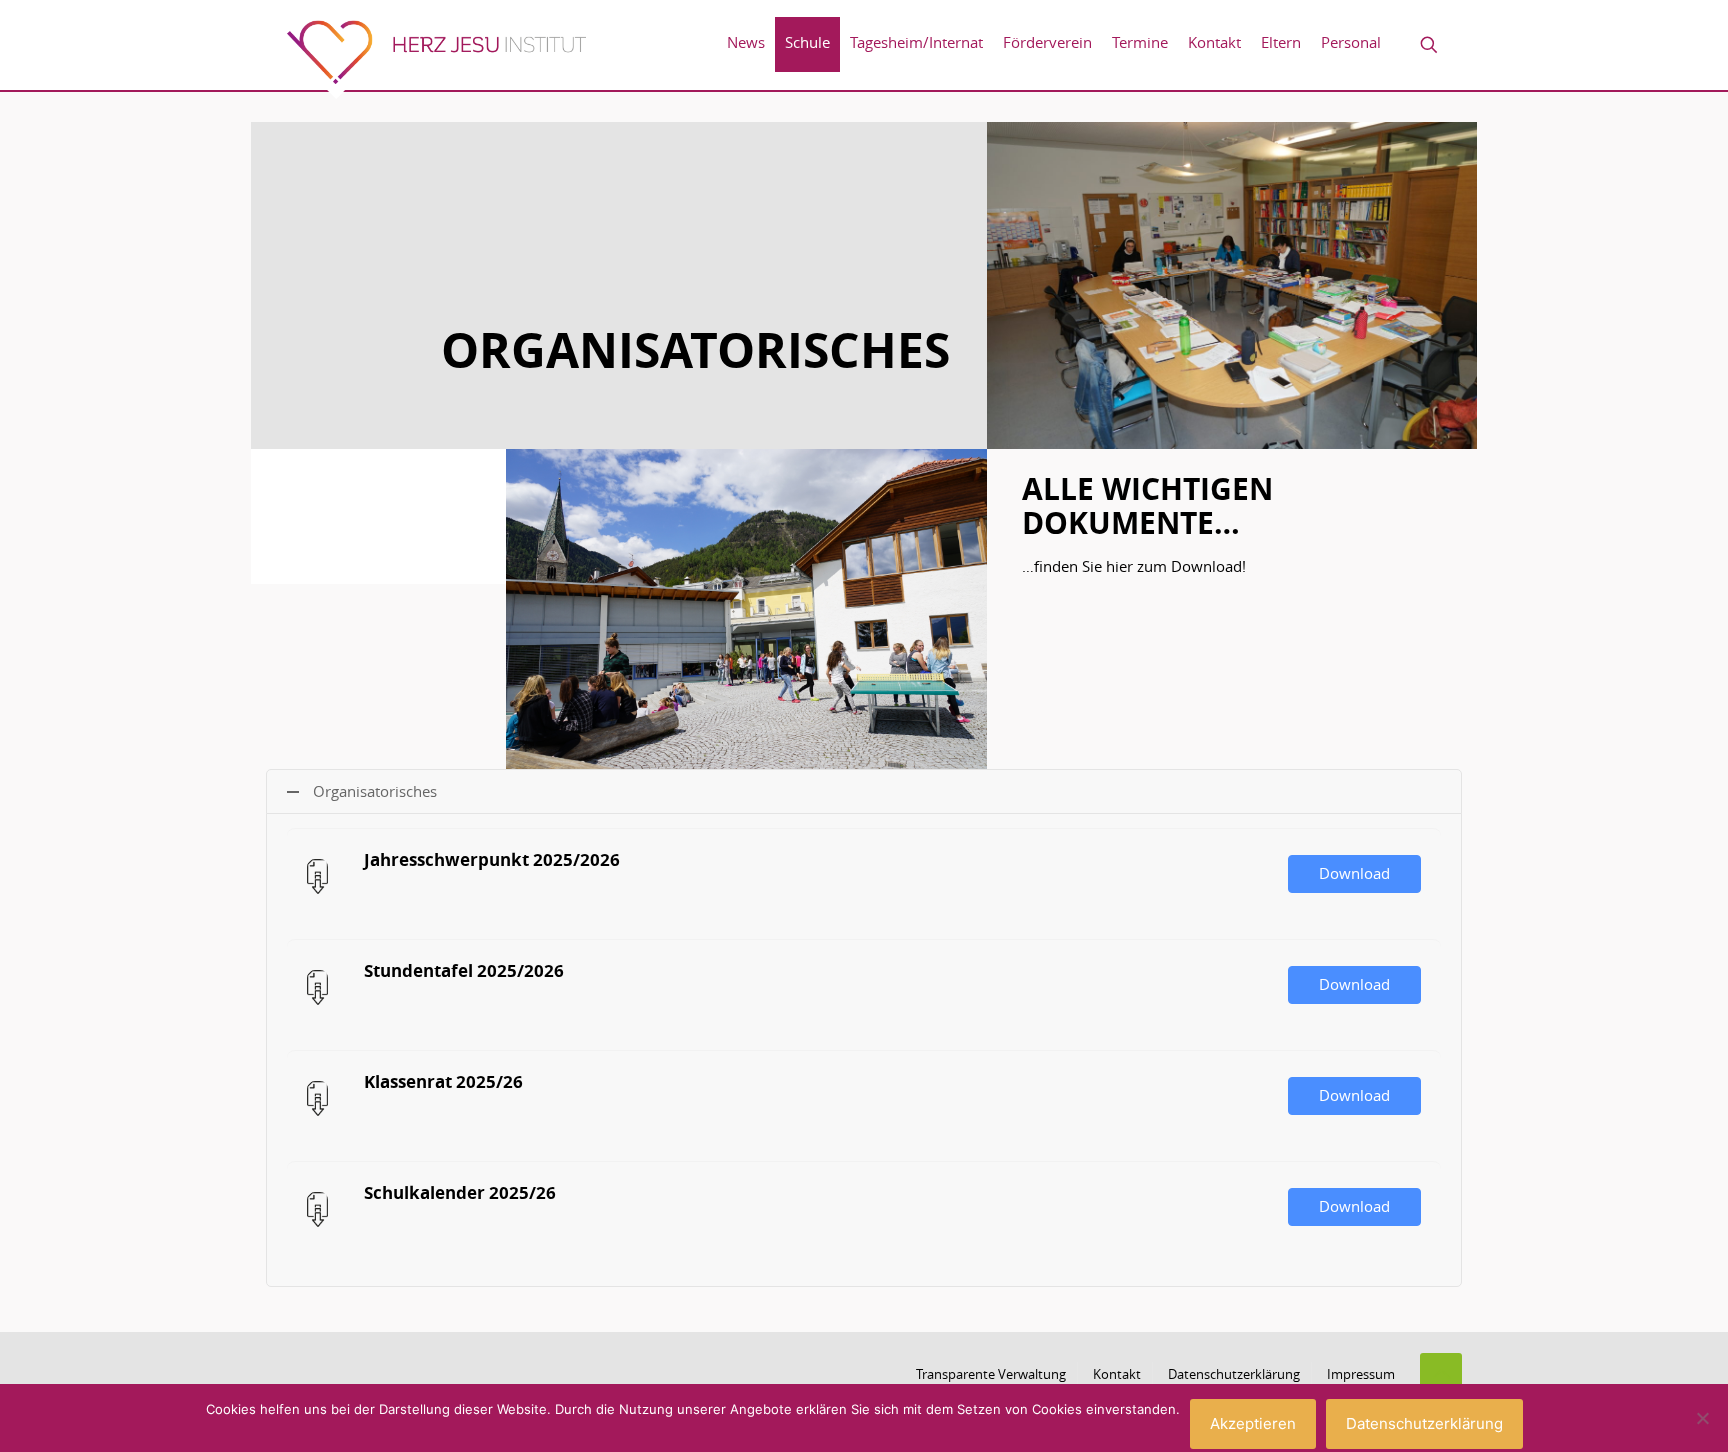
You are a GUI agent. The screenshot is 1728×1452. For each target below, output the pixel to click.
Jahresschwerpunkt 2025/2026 (492, 859)
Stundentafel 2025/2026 (464, 970)
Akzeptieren (1253, 1423)
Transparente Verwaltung (991, 1374)
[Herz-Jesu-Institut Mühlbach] (436, 59)
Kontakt (1117, 1374)
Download (1354, 873)
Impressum (1361, 1374)
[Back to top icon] (1441, 1374)
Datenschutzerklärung (1234, 1374)
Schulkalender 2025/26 (460, 1192)
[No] (1703, 1418)
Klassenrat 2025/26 (443, 1081)
